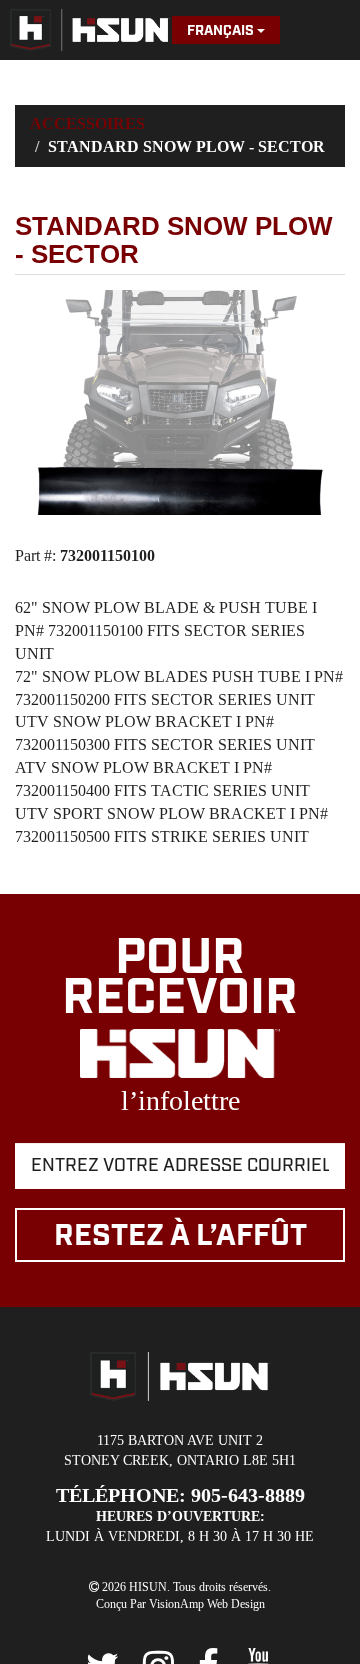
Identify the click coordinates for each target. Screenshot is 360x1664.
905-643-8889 (248, 1495)
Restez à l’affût (180, 1236)
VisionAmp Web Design (207, 1604)
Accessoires (87, 123)
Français (222, 31)
